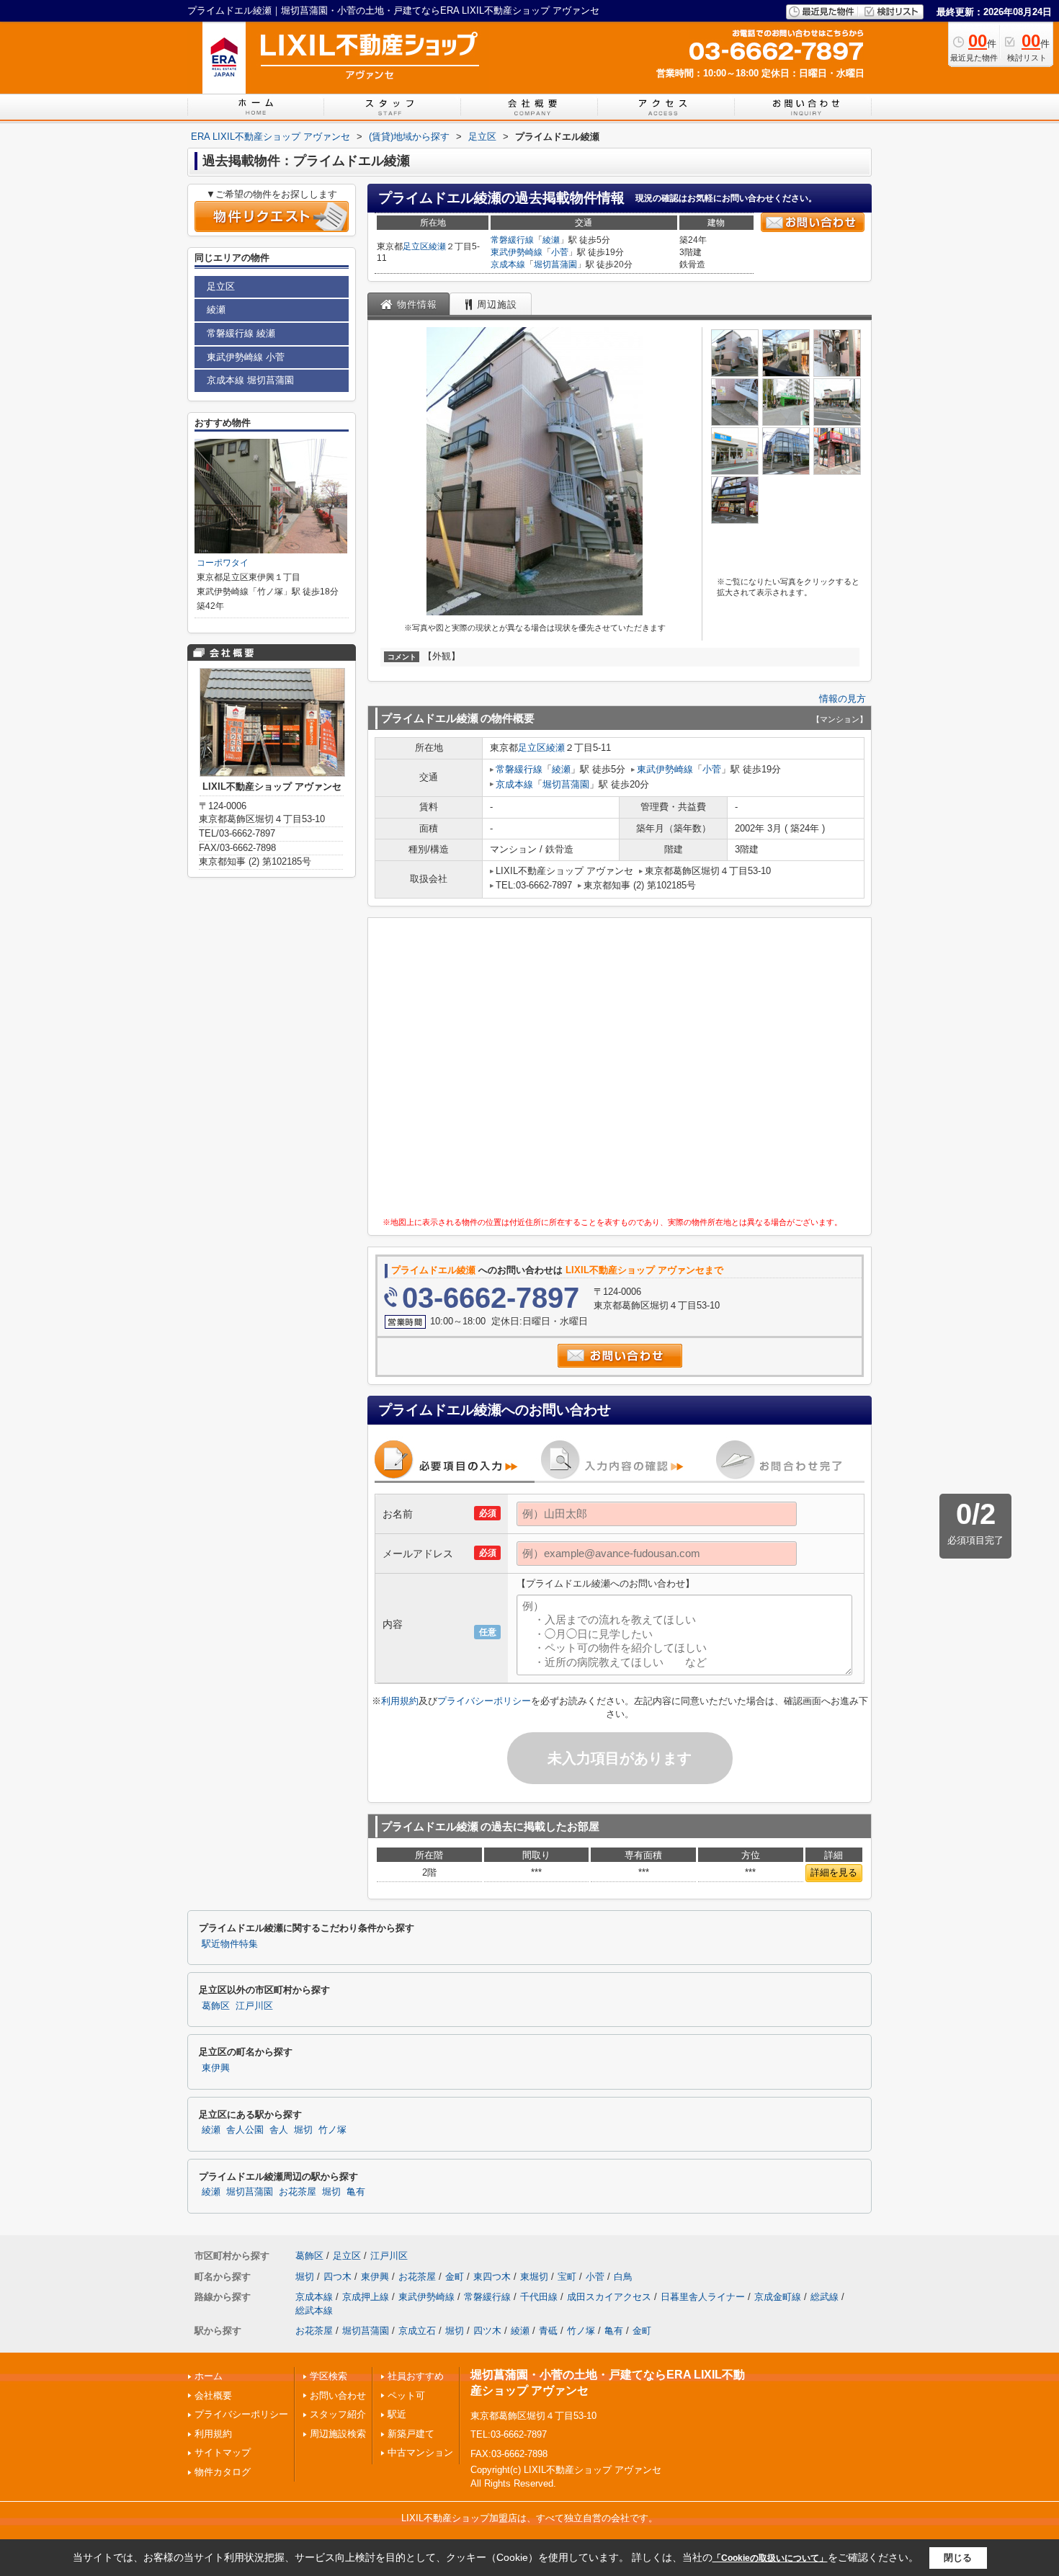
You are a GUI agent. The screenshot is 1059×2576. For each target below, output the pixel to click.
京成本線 (508, 264)
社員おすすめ (416, 2376)
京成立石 (417, 2331)
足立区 (416, 246)
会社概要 (213, 2395)
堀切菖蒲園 (555, 264)
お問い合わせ (338, 2395)
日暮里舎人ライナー (703, 2297)
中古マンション (420, 2452)
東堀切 (534, 2277)
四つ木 (338, 2277)
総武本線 (314, 2310)
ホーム (209, 2376)
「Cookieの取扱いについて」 (770, 2558)
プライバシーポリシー (484, 1701)
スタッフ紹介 (338, 2414)
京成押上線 (366, 2297)
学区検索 (329, 2376)
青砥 (548, 2331)
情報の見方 (843, 699)
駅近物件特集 (230, 1944)
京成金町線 (778, 2297)
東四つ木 (492, 2277)
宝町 (567, 2277)
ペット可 (406, 2395)
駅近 (397, 2414)
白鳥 (623, 2277)
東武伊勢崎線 (517, 252)
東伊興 (216, 2068)
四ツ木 (487, 2331)
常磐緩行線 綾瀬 (241, 333)
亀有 (356, 2192)
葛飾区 (216, 2006)
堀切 (303, 2130)
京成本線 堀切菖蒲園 (250, 380)
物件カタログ (223, 2472)
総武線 (825, 2297)
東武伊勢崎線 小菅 (246, 357)
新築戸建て (411, 2434)
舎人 (279, 2130)
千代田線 (539, 2297)
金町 (455, 2277)
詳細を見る (834, 1872)
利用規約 (400, 1701)
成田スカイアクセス (609, 2297)
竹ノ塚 (332, 2130)
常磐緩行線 (512, 240)
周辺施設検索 (338, 2434)
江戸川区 (254, 2006)
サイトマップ (223, 2452)
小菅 (560, 252)
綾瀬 (437, 246)
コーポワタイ (223, 563)
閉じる (958, 2558)
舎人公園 (245, 2130)
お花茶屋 (298, 2192)
